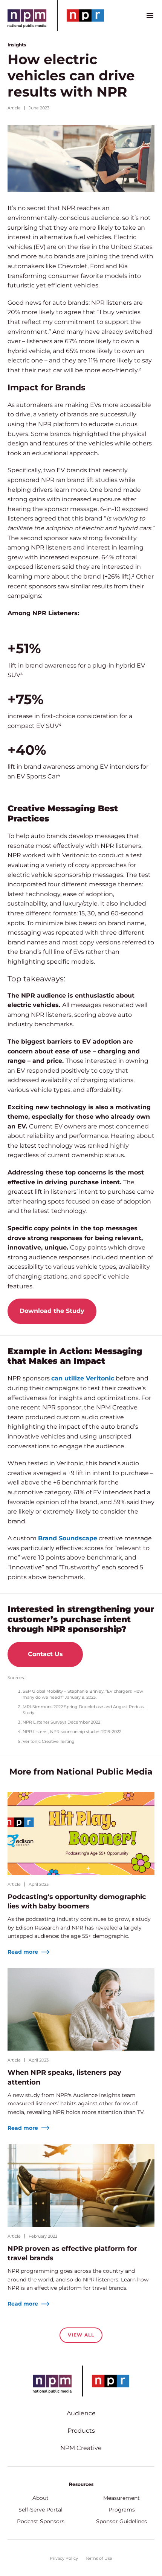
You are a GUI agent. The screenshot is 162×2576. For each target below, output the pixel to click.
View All (81, 2335)
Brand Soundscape (68, 1538)
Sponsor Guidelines (121, 2521)
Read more (24, 1952)
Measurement (121, 2498)
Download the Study (52, 1311)
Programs (122, 2510)
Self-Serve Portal (40, 2510)
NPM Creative (81, 2448)
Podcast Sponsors (41, 2521)
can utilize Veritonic (83, 1378)
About (40, 2498)
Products (81, 2431)
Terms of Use (99, 2558)
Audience (81, 2413)
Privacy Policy (64, 2558)
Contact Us (45, 1654)
